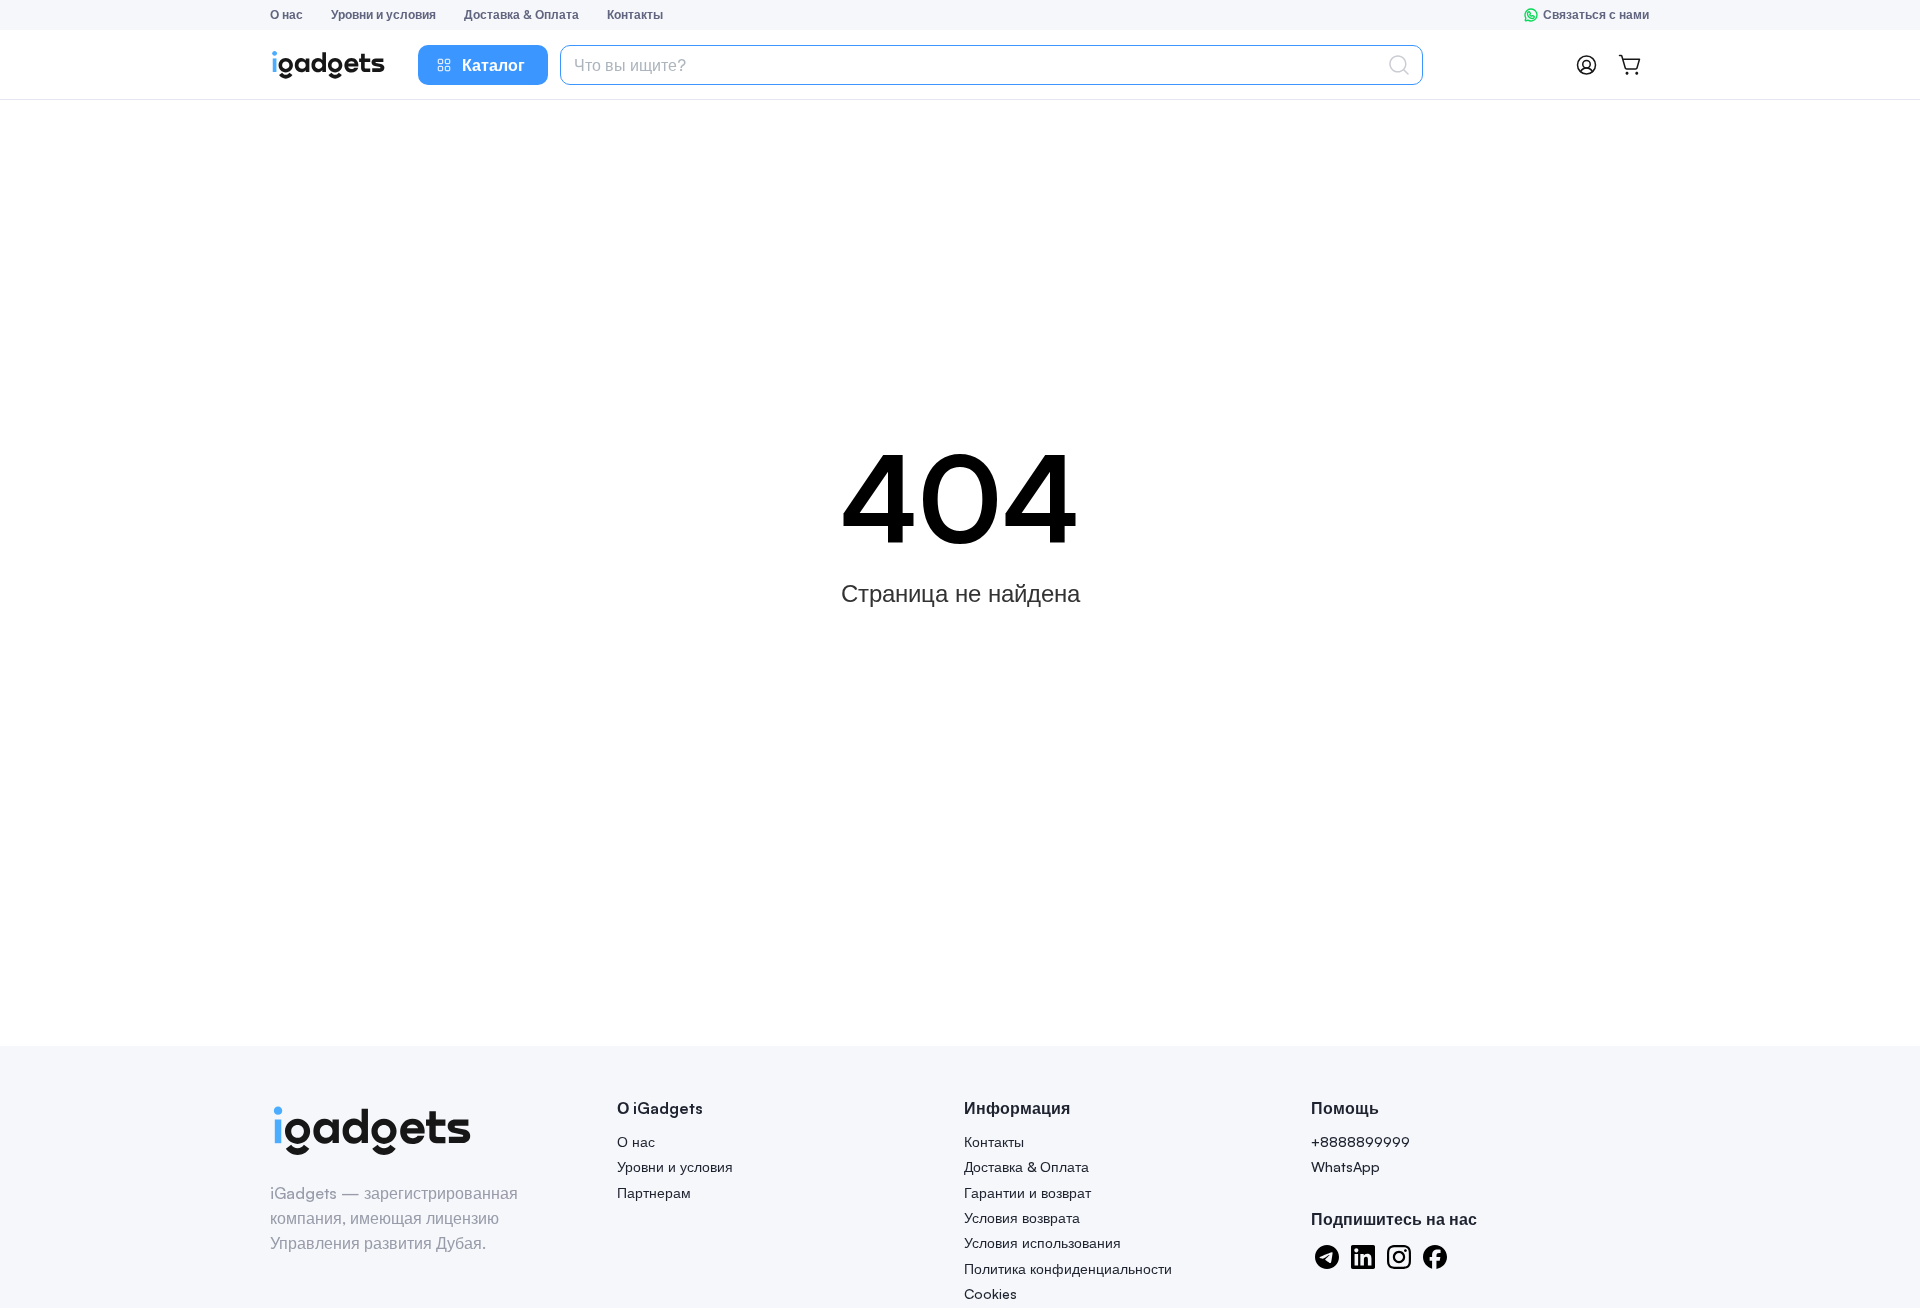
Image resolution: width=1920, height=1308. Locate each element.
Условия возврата (1022, 1217)
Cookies (990, 1293)
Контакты (635, 14)
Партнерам (654, 1192)
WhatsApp (1345, 1166)
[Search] (1403, 65)
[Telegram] (1327, 1257)
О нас (286, 14)
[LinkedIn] (1363, 1257)
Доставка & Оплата (521, 14)
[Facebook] (1435, 1257)
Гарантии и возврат (1027, 1192)
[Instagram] (1399, 1257)
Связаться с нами (1596, 14)
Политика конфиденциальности (1068, 1268)
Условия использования (1042, 1242)
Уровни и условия (383, 14)
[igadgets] (371, 1131)
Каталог (493, 65)
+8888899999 (1360, 1141)
